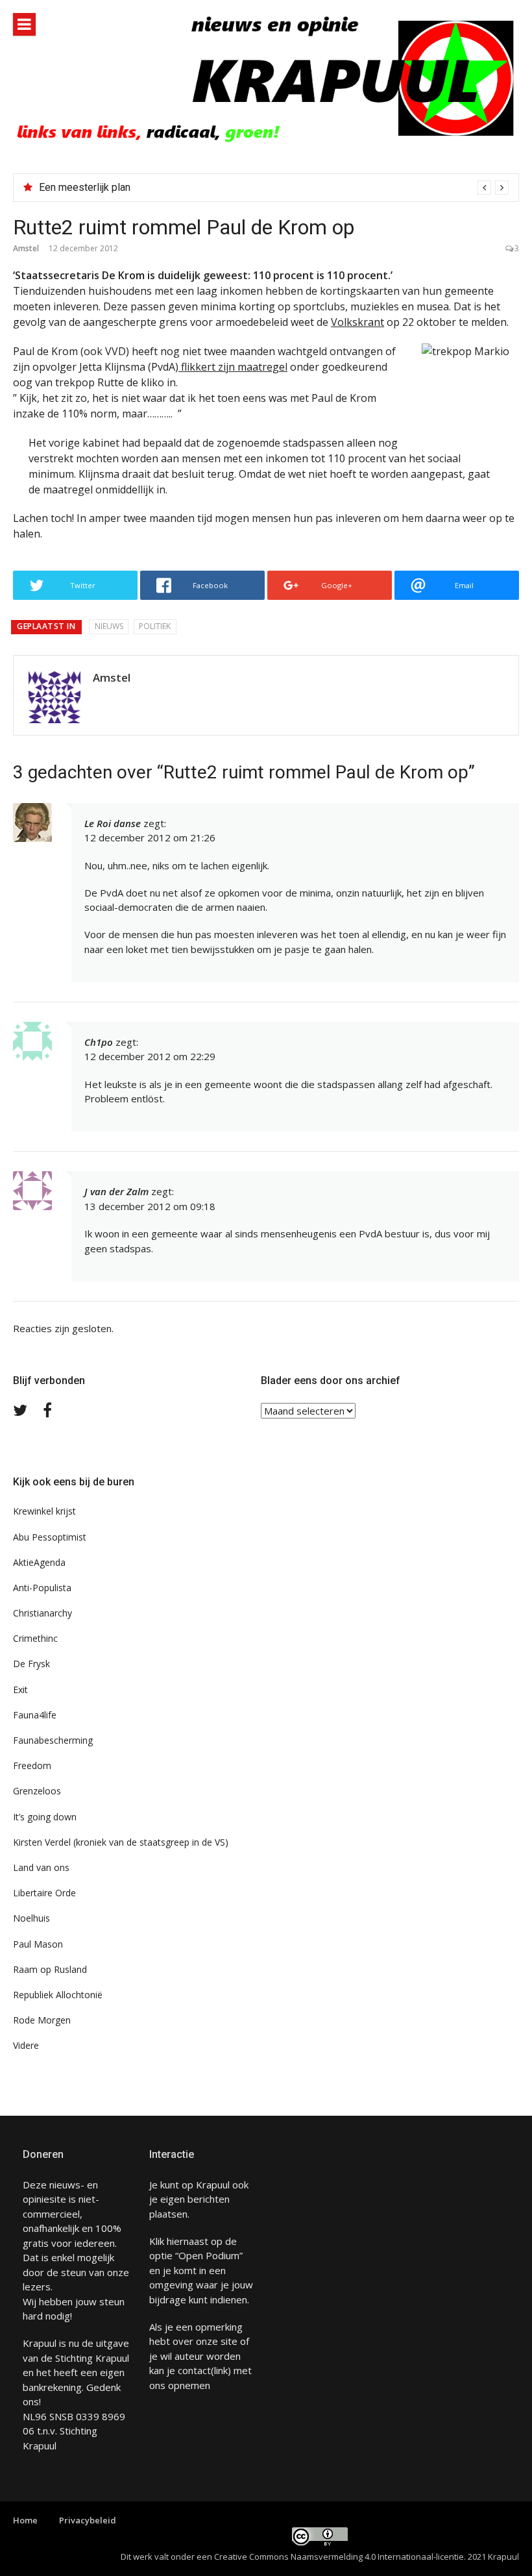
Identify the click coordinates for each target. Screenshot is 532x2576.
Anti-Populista (42, 1588)
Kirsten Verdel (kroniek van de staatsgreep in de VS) (121, 1842)
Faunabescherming (53, 1740)
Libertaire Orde (44, 1893)
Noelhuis (31, 1918)
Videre (26, 2045)
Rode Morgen (42, 2020)
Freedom (32, 1765)
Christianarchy (42, 1613)
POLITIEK (155, 626)
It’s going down (45, 1817)
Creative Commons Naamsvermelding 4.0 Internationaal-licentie (339, 2557)
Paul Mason (38, 1944)
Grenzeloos (37, 1791)
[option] (274, 188)
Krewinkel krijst (44, 1511)
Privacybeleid (88, 2520)
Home (25, 2520)
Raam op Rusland (50, 1969)
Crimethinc (35, 1638)
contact (194, 2370)
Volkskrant (357, 322)
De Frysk (31, 1664)
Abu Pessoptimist (50, 1537)
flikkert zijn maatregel (233, 367)
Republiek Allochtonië (58, 1995)
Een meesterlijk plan (85, 187)
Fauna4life (35, 1715)
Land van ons (41, 1867)
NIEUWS (109, 626)
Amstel (26, 248)
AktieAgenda (39, 1562)
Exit (20, 1690)
